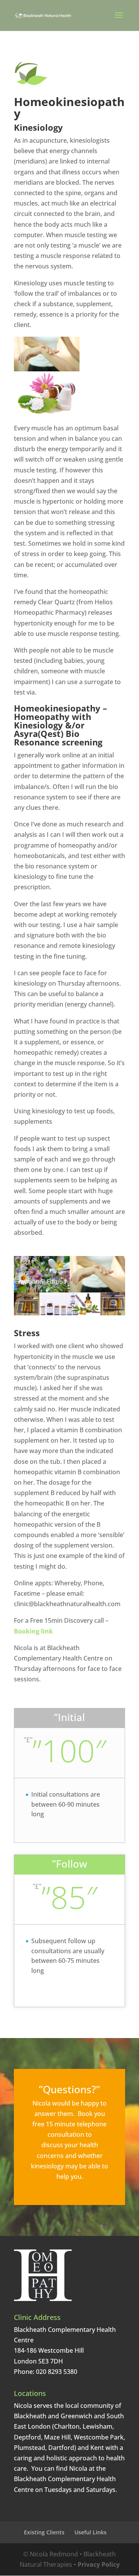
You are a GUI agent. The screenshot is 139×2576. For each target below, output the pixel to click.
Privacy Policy (99, 2564)
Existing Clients (44, 2532)
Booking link (33, 1631)
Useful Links (91, 2532)
